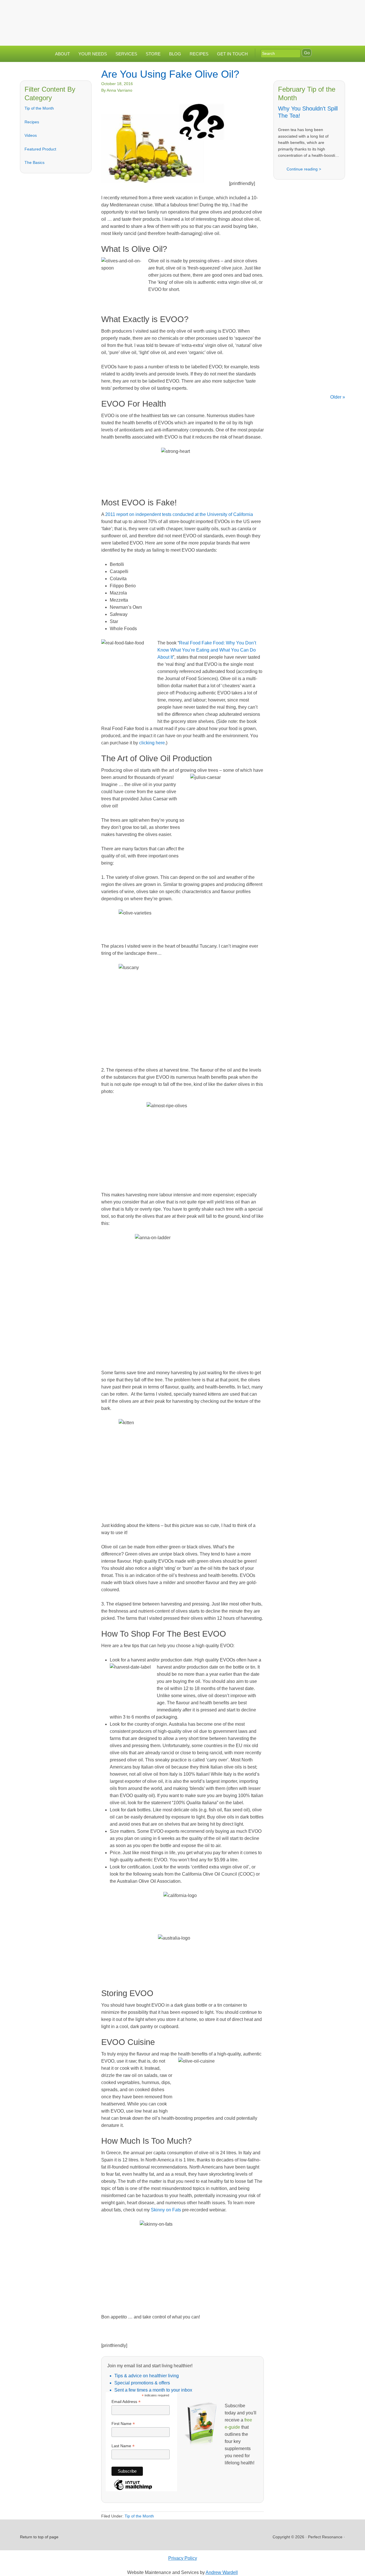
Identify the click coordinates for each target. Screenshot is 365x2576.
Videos (31, 135)
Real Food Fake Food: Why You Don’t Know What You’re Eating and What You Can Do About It (207, 650)
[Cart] (339, 10)
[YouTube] (326, 10)
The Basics (35, 162)
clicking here (152, 743)
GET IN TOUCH (232, 54)
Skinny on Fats (166, 2210)
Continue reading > (304, 169)
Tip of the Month (39, 108)
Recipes (32, 122)
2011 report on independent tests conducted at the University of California (179, 514)
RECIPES (199, 54)
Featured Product (40, 149)
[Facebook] (303, 10)
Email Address (126, 2402)
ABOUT (62, 54)
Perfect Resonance (182, 19)
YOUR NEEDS (93, 54)
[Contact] (292, 10)
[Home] (280, 10)
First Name (123, 2424)
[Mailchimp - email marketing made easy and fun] (133, 2490)
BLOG (175, 54)
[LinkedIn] (315, 10)
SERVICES (126, 54)
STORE (153, 54)
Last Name (123, 2446)
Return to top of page (39, 2537)
